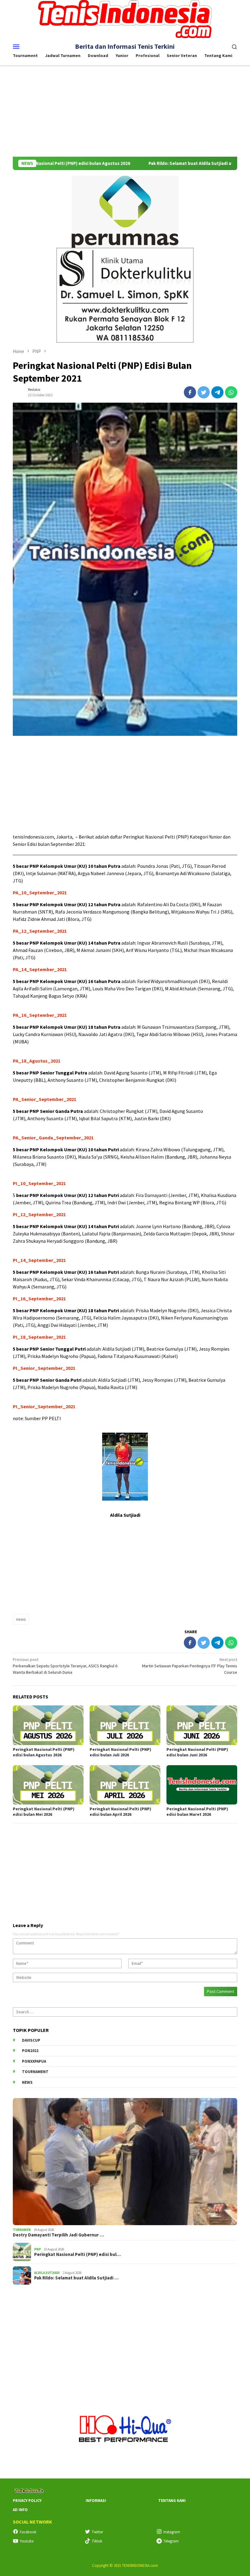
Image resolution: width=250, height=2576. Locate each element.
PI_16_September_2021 (39, 1299)
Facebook (28, 2532)
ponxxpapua (34, 2061)
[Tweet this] (204, 392)
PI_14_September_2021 (39, 1260)
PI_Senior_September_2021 (44, 1368)
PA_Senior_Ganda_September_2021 (53, 1138)
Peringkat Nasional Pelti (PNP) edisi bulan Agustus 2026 (44, 1752)
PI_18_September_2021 (39, 1337)
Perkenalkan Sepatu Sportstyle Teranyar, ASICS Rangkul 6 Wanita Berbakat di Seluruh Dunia (65, 1666)
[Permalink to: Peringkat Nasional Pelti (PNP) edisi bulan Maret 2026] (202, 1785)
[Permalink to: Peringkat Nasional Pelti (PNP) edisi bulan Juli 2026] (125, 1725)
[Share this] (190, 392)
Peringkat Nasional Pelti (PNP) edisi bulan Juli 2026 (120, 1752)
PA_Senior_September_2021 (45, 1099)
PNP (37, 2249)
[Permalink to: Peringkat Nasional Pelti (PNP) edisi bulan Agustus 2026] (48, 1725)
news (21, 1619)
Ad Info (20, 2510)
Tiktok (97, 2541)
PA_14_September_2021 (40, 969)
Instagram (172, 2532)
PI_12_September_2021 (39, 1214)
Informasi (96, 2501)
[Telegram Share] (217, 392)
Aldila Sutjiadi (47, 2273)
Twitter (97, 2532)
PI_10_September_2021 (39, 1183)
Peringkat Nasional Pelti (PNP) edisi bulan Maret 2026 (197, 1812)
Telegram (171, 2541)
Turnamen (22, 2230)
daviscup (31, 2040)
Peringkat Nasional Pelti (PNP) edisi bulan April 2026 (120, 1812)
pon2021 (30, 2051)
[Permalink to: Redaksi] (19, 392)
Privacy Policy (27, 2501)
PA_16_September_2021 (40, 1015)
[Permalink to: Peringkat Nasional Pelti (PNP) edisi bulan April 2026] (125, 1785)
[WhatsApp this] (231, 392)
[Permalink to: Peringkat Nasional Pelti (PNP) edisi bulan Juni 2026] (202, 1725)
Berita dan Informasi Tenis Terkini (125, 46)
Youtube (27, 2541)
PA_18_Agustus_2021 (37, 1061)
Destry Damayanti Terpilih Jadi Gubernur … (58, 2235)
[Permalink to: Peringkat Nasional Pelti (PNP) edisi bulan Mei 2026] (48, 1785)
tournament (35, 2072)
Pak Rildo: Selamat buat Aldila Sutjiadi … (76, 2278)
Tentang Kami (172, 2501)
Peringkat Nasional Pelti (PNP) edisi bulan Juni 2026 (197, 1752)
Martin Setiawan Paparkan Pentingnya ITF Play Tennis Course (190, 1666)
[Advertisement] (125, 111)
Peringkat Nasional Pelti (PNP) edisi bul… (77, 2254)
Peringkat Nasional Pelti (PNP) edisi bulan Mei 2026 (44, 1812)
